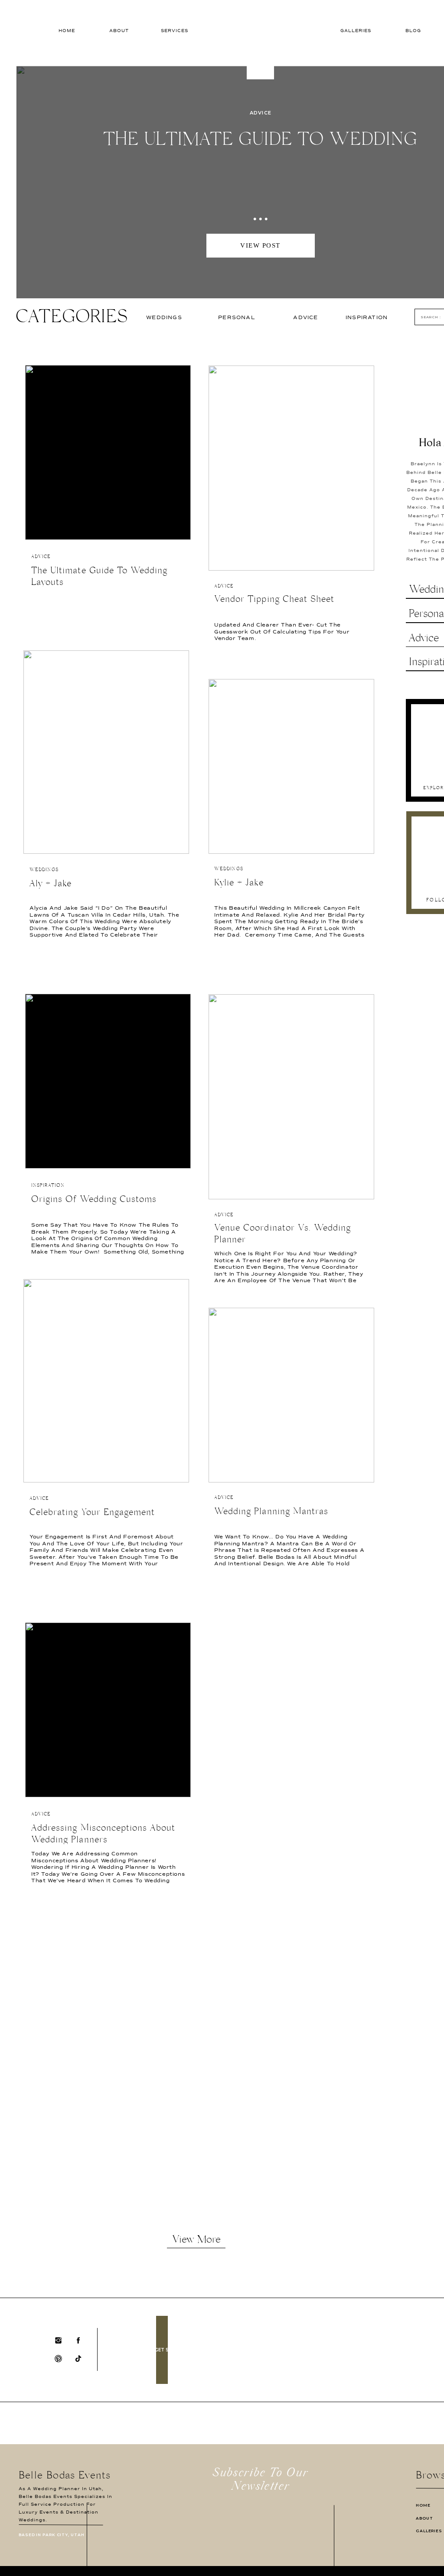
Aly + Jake (51, 885)
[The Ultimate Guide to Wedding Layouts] (108, 452)
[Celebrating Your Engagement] (106, 1381)
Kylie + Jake (239, 884)
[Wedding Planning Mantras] (291, 1395)
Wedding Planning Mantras (271, 1513)
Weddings (44, 870)
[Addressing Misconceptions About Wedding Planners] (108, 1710)
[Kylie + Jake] (291, 766)
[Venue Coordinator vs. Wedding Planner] (291, 1097)
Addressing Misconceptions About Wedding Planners (103, 1835)
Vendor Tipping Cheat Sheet (274, 601)
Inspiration (48, 1186)
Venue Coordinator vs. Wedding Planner (282, 1235)
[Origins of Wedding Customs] (108, 1081)
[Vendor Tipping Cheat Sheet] (291, 468)
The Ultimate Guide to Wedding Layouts (99, 578)
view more (196, 2241)
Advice (261, 113)
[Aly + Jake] (106, 752)
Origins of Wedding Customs (94, 1201)
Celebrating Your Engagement (92, 1514)
